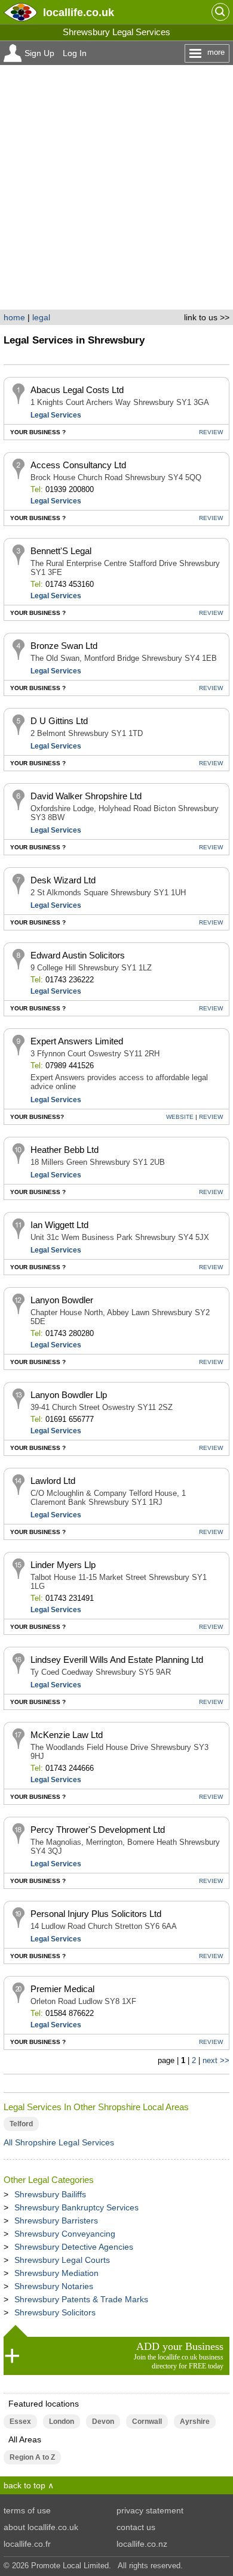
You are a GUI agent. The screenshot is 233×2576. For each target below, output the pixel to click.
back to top (24, 2485)
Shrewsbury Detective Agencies (74, 2247)
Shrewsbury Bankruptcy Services (76, 2207)
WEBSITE (180, 1117)
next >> (216, 2060)
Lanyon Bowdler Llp (69, 1395)
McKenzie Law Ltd (67, 1735)
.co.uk (79, 12)
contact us (136, 2527)
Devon (103, 2422)
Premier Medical (62, 1989)
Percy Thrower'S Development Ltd (98, 1830)
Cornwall (147, 2422)
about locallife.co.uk (41, 2527)
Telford (21, 2124)
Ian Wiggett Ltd (59, 1225)
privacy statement (150, 2510)
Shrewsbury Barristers (56, 2221)
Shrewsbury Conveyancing (65, 2234)
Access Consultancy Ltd (78, 465)
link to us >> (207, 317)
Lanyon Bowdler (62, 1300)
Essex (20, 2422)
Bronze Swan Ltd (64, 646)
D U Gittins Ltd (59, 721)
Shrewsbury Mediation (56, 2273)
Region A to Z (32, 2457)
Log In (75, 53)
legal (41, 317)
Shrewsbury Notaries (54, 2286)
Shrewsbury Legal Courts (62, 2260)
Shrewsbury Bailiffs (50, 2194)
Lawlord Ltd (53, 1481)
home (14, 317)
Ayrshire (195, 2422)
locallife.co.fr (27, 2544)
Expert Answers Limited (77, 1041)
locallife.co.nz (142, 2544)
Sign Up (39, 53)
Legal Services (56, 415)
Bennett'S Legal (61, 551)
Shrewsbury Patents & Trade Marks (81, 2299)
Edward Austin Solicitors (78, 955)
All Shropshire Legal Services (59, 2142)
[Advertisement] (116, 187)
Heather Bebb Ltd (65, 1150)
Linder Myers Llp (63, 1565)
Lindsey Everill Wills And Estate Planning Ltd (117, 1660)
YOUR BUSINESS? (37, 1117)
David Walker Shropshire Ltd (86, 796)
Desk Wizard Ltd (63, 880)
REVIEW (211, 432)
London (62, 2422)
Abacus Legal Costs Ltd (77, 390)
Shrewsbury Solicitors (55, 2312)
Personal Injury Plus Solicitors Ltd (96, 1914)
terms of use (27, 2510)
